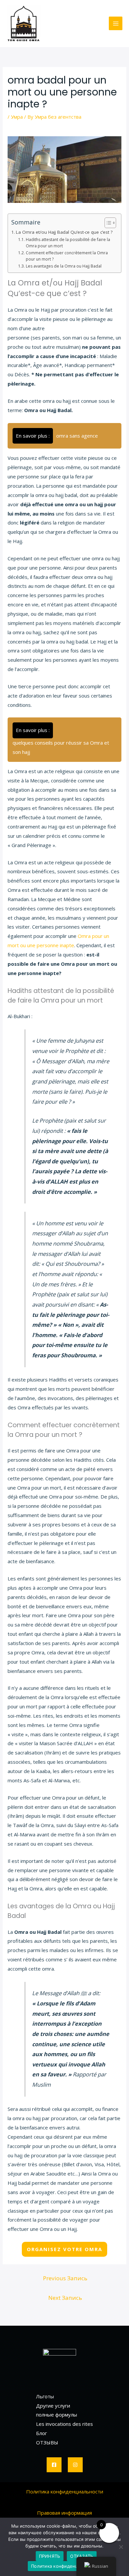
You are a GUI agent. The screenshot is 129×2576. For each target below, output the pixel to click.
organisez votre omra (64, 2249)
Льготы (45, 2396)
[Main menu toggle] (116, 23)
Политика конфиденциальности (65, 2491)
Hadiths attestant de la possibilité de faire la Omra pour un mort (68, 243)
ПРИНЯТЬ (50, 2556)
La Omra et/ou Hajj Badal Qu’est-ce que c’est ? (64, 232)
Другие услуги (53, 2406)
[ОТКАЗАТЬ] (121, 2547)
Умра (17, 117)
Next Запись (65, 2298)
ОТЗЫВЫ (47, 2442)
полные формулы (57, 2415)
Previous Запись (65, 2278)
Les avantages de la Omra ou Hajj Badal (64, 266)
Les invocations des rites (64, 2424)
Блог (42, 2433)
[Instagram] (75, 2465)
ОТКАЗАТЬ (82, 2556)
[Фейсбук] (54, 2465)
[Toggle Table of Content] (107, 223)
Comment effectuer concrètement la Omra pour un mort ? (67, 256)
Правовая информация (64, 2513)
